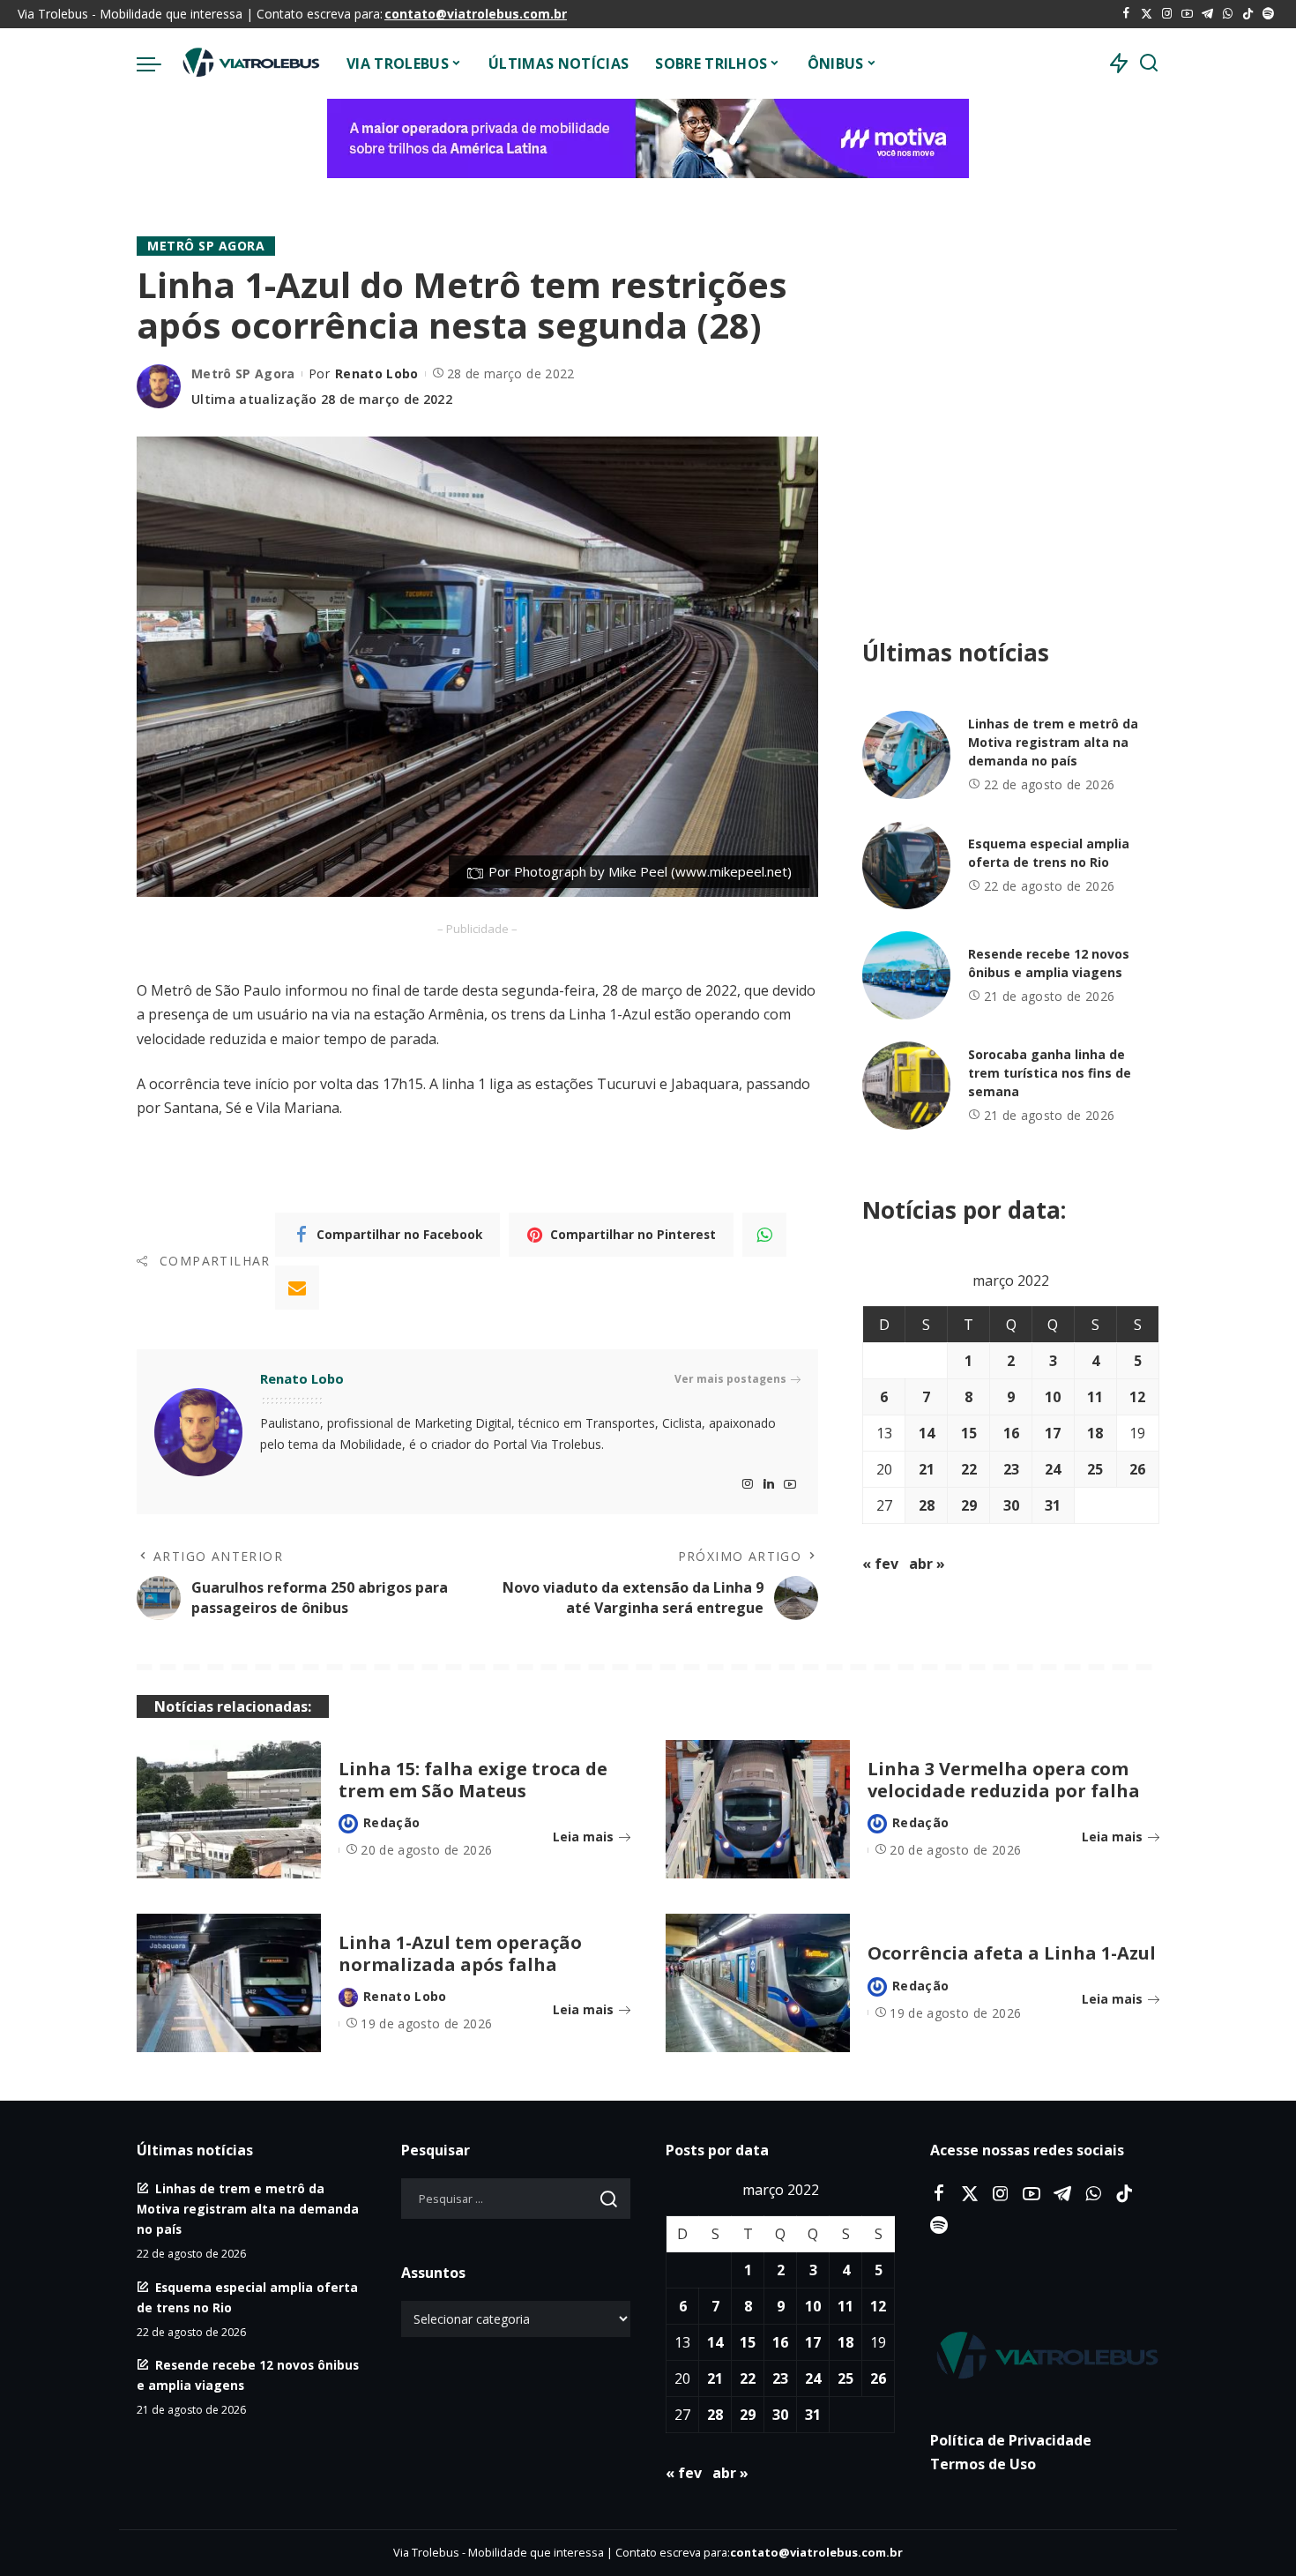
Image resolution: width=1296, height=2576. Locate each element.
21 (927, 1469)
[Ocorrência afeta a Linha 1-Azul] (758, 1983)
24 (1053, 1469)
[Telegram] (1207, 14)
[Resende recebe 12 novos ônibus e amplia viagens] (906, 975)
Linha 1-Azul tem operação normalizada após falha (460, 1953)
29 (969, 1505)
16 (1011, 1433)
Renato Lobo (377, 373)
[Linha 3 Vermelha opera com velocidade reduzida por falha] (758, 1809)
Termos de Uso (983, 2464)
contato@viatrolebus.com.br (476, 14)
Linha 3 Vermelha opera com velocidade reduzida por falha (1004, 1780)
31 (1053, 1505)
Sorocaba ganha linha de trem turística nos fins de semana (1050, 1073)
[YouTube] (1187, 14)
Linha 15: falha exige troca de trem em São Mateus (473, 1780)
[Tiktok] (1248, 14)
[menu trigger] (158, 63)
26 (1137, 1469)
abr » (927, 1564)
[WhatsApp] (1228, 14)
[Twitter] (1147, 14)
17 (1053, 1433)
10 (1053, 1397)
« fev (880, 1564)
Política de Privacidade (1011, 2440)
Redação (391, 1822)
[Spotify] (1268, 14)
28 (927, 1505)
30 (1011, 1505)
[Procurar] (1149, 63)
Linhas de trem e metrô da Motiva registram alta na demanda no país (1053, 742)
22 (969, 1469)
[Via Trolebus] (250, 63)
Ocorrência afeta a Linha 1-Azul (1012, 1953)
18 (1095, 1433)
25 (1095, 1469)
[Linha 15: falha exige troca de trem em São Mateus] (229, 1809)
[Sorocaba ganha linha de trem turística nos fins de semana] (906, 1086)
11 (1095, 1397)
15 (969, 1433)
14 (927, 1433)
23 (1011, 1469)
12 (1137, 1397)
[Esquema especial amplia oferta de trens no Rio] (906, 865)
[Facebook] (1126, 14)
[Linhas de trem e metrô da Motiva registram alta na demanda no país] (906, 755)
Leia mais (583, 1837)
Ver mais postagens (730, 1379)
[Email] (297, 1288)
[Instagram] (1167, 14)
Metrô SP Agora (206, 246)
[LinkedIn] (769, 1485)
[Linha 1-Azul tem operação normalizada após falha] (229, 1983)
